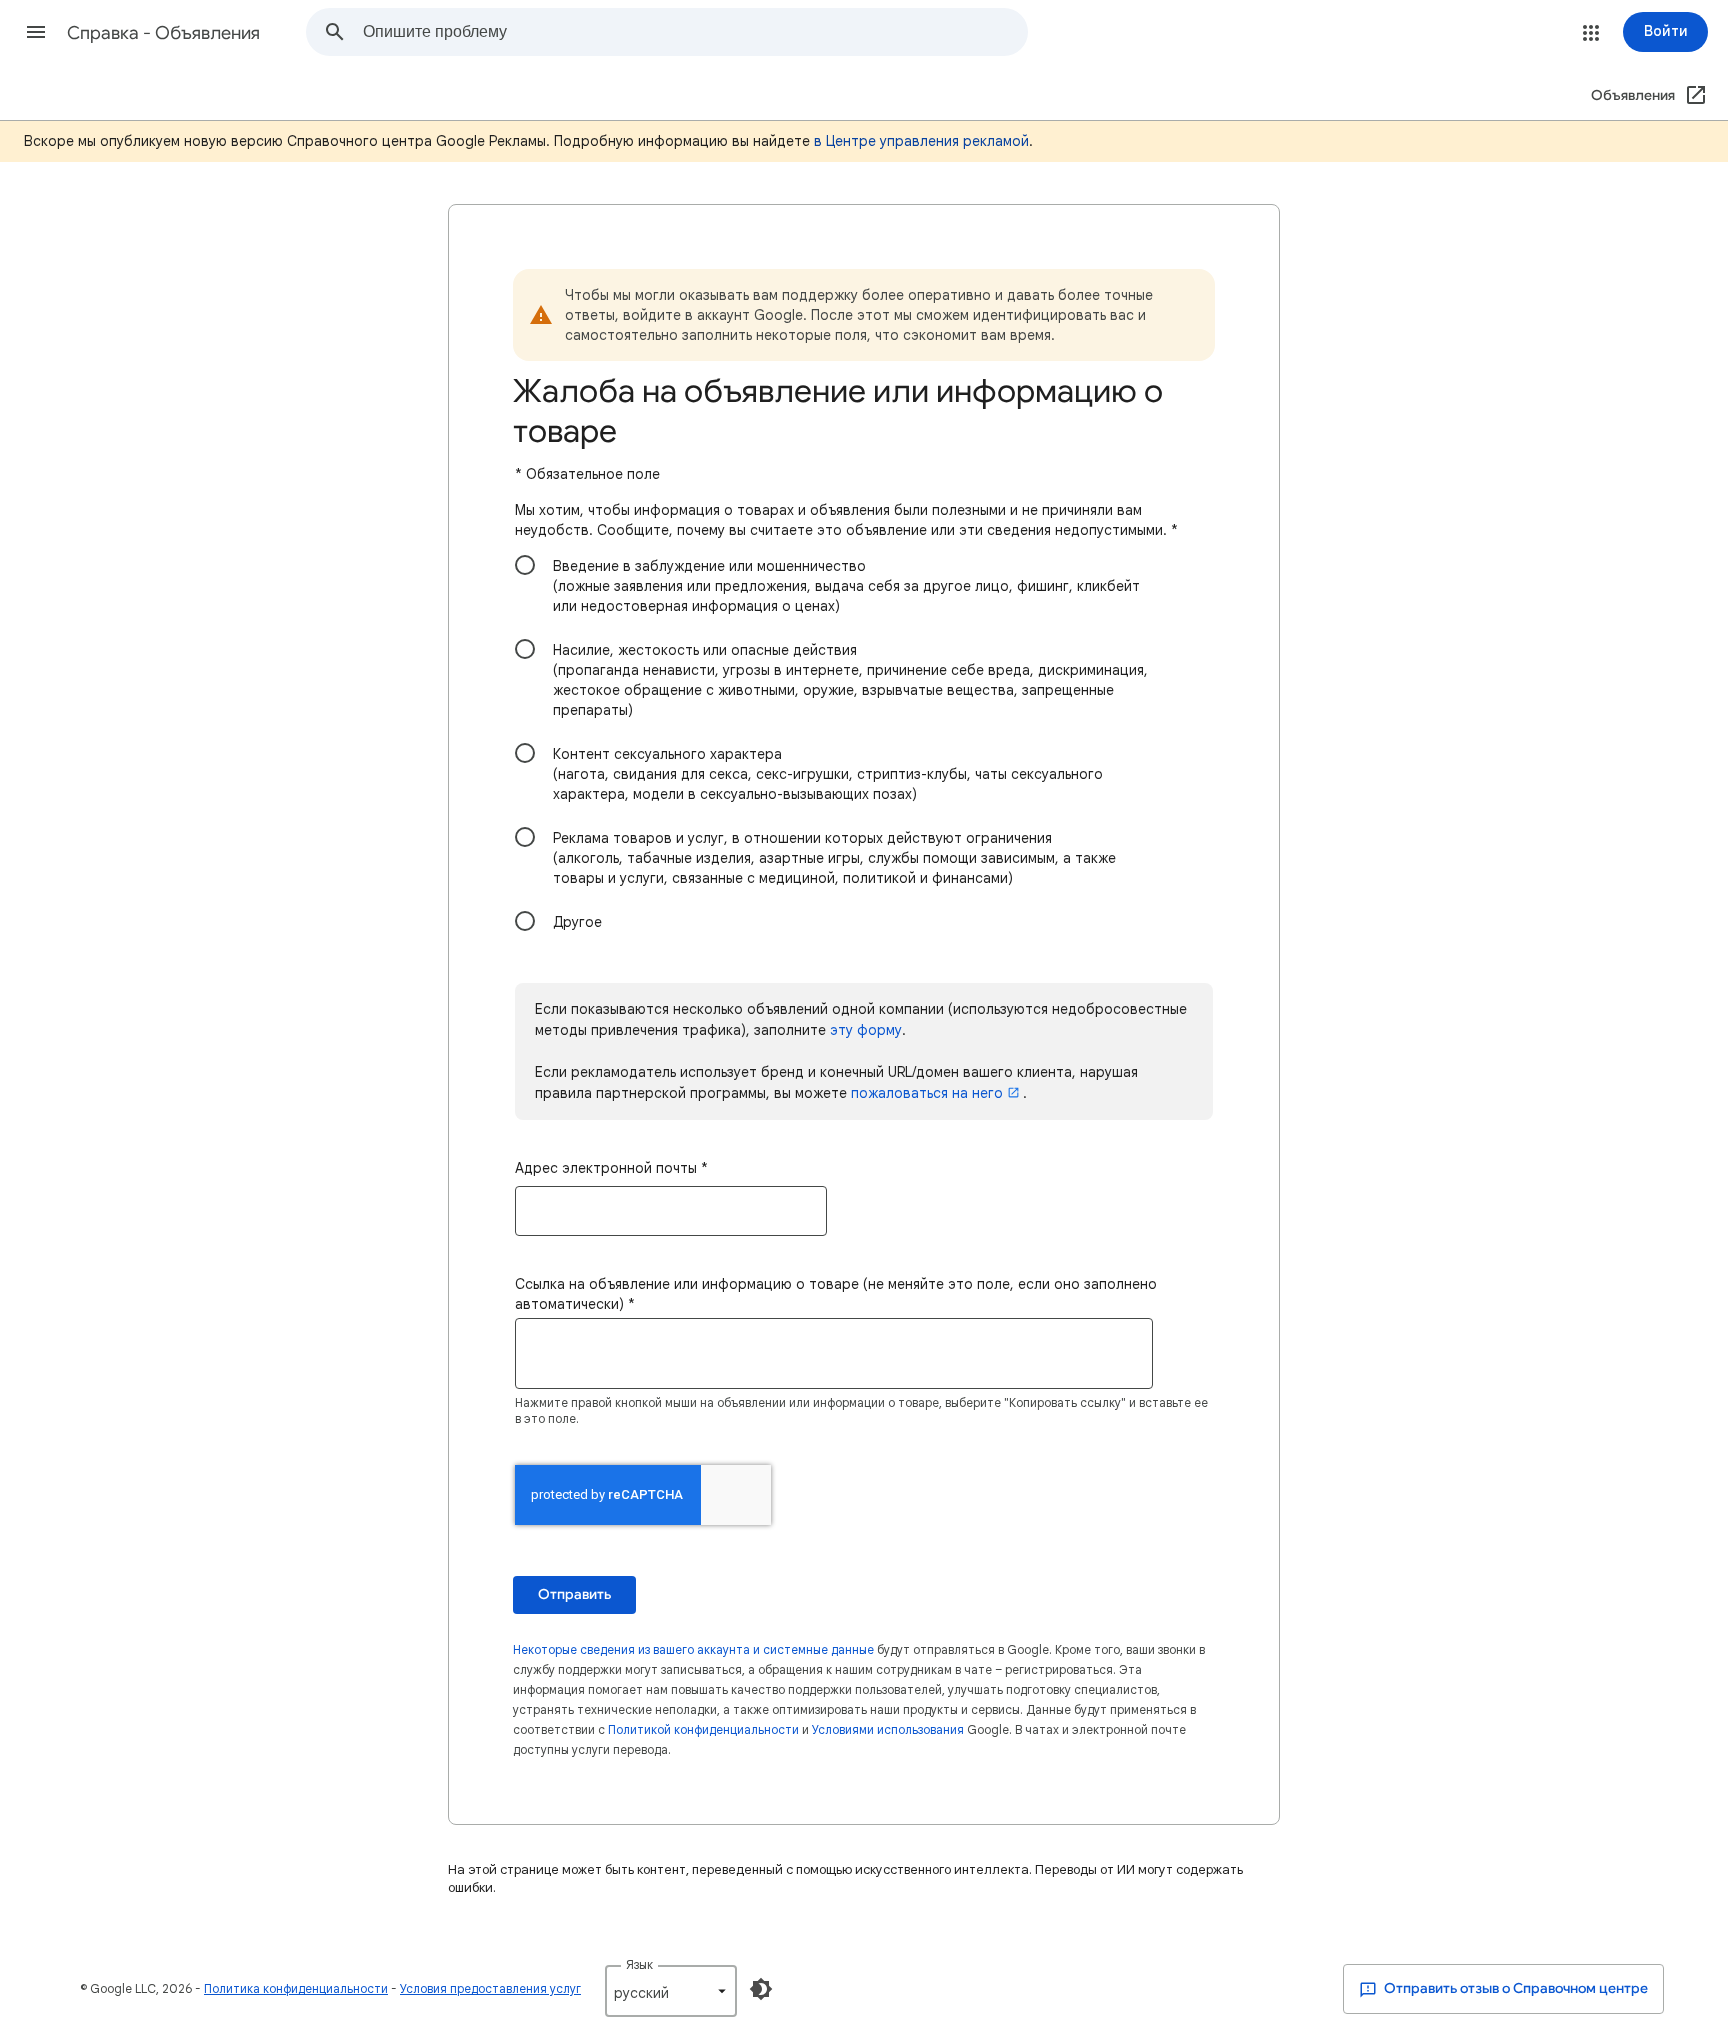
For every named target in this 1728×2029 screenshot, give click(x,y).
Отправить (574, 1594)
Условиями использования (888, 1729)
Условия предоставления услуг (490, 1988)
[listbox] (671, 1991)
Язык (639, 1964)
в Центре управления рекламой (921, 141)
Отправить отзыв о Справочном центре (1514, 1988)
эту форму (866, 1030)
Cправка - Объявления (163, 33)
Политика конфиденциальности (296, 1988)
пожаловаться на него (927, 1093)
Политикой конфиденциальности (703, 1729)
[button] (36, 32)
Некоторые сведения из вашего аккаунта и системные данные (693, 1649)
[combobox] (695, 32)
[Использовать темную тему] (761, 1989)
